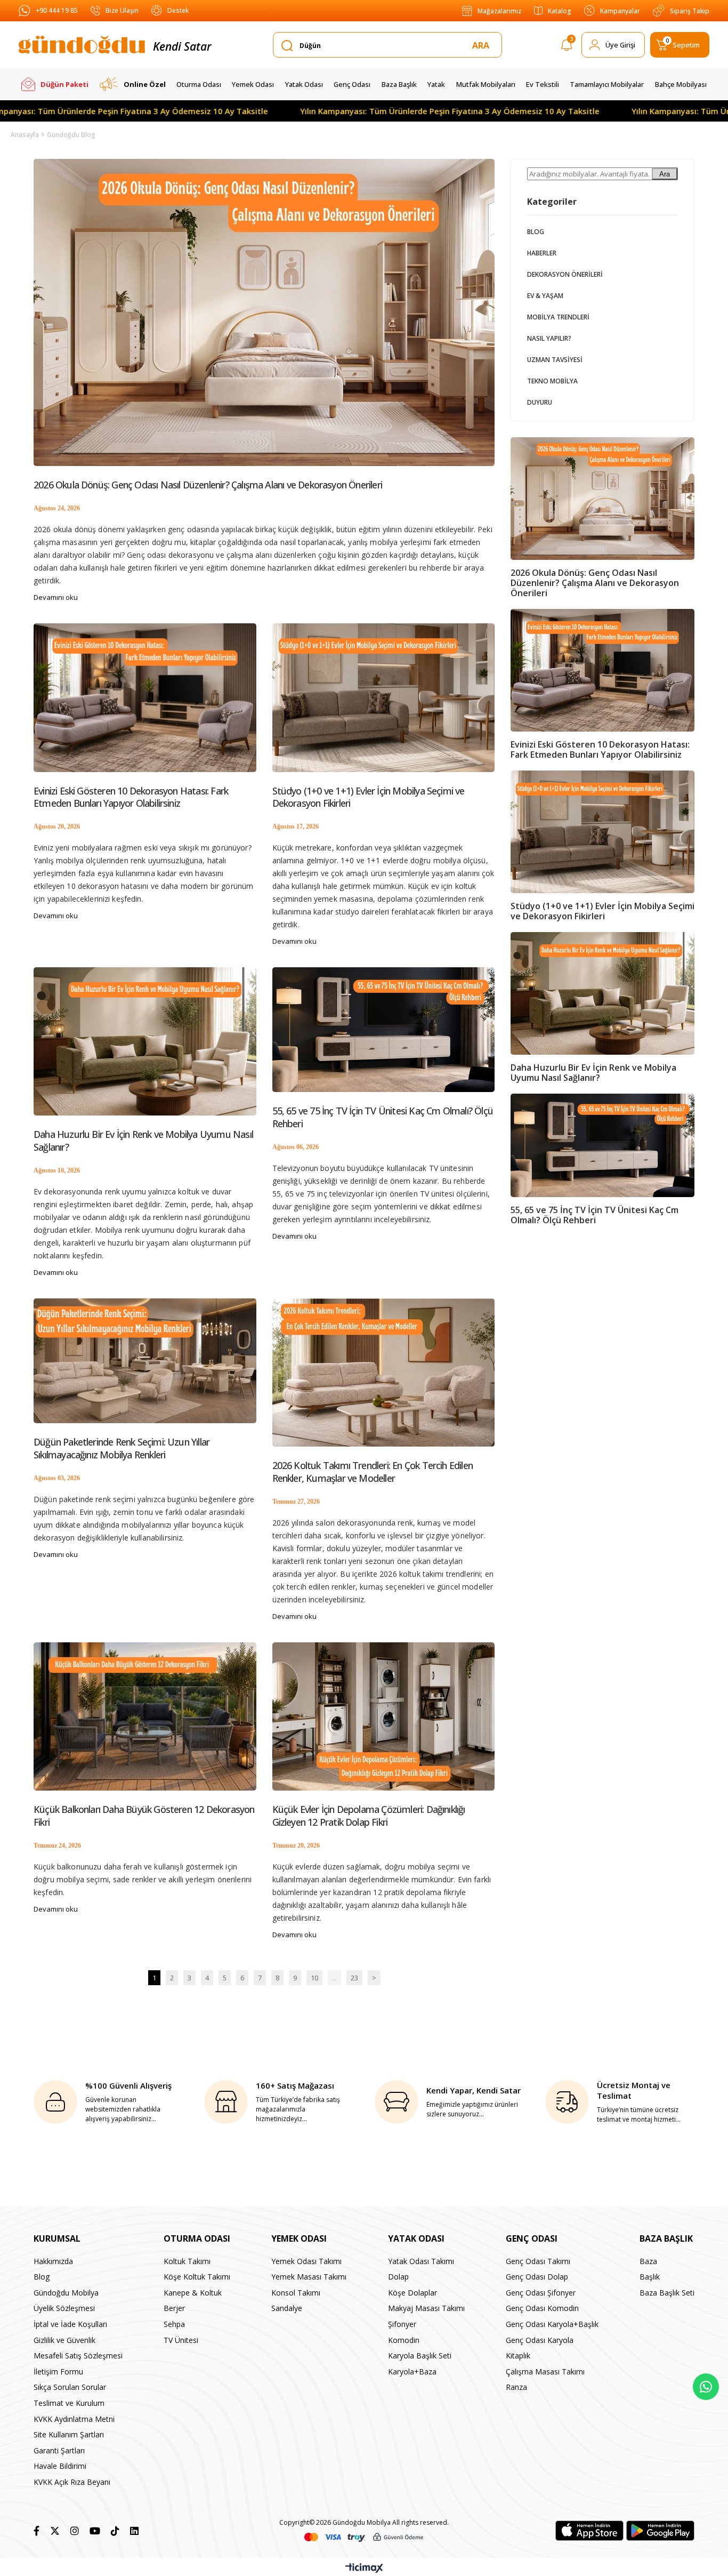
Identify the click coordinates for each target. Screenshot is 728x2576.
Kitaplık (518, 2356)
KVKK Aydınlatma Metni (74, 2419)
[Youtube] (95, 2531)
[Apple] (589, 2531)
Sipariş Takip (690, 11)
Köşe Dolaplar (412, 2293)
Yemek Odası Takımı (306, 2261)
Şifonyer (402, 2324)
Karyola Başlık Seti (420, 2356)
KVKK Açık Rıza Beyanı (72, 2482)
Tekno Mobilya (552, 381)
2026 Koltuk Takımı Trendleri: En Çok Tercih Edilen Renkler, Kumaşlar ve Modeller (373, 1472)
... (334, 1978)
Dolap (398, 2277)
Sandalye (287, 2308)
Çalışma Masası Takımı (545, 2372)
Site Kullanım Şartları (69, 2434)
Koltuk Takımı (187, 2261)
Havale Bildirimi (60, 2466)
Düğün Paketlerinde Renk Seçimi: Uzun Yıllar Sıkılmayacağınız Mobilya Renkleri (122, 1448)
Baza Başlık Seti (667, 2293)
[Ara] (483, 45)
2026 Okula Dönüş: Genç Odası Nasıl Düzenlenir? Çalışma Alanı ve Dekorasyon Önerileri (208, 485)
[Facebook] (37, 2531)
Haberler (542, 253)
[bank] (364, 2537)
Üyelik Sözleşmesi (64, 2308)
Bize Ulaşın (122, 10)
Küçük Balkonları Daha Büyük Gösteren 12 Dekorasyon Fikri (144, 1816)
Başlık (650, 2277)
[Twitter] (55, 2531)
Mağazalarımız (499, 11)
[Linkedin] (134, 2531)
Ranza (516, 2387)
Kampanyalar (620, 11)
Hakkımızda (53, 2261)
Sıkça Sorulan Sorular (70, 2387)
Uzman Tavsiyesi (555, 360)
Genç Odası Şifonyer (541, 2293)
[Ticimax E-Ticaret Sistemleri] (364, 2569)
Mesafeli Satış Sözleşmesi (78, 2356)
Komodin (404, 2340)
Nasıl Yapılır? (549, 338)
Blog (536, 232)
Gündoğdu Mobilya (66, 2293)
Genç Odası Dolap (537, 2277)
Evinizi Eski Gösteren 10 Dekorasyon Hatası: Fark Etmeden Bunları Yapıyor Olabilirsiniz (131, 797)
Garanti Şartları (59, 2450)
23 (354, 1978)
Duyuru (540, 402)
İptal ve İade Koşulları (70, 2324)
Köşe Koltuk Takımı (197, 2277)
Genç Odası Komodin (542, 2308)
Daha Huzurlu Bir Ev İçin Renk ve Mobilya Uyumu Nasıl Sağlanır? (143, 1141)
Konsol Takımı (296, 2293)
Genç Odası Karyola (540, 2340)
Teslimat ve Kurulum (69, 2403)
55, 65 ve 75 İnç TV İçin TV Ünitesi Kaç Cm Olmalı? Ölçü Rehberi (383, 1117)
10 (314, 1978)
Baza (648, 2261)
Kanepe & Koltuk (193, 2293)
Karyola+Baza (412, 2372)
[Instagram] (75, 2531)
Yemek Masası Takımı (309, 2277)
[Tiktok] (115, 2531)
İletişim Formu (58, 2372)
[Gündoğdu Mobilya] (82, 45)
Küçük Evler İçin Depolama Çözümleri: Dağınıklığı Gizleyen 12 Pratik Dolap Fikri (369, 1816)
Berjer (174, 2308)
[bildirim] (567, 47)
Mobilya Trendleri (558, 317)
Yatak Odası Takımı (421, 2261)
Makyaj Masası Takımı (426, 2308)
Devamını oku (56, 597)
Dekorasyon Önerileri (565, 274)
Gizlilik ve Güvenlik (64, 2340)
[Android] (660, 2531)
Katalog (560, 11)
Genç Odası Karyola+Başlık (552, 2324)
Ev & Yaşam (545, 296)
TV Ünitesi (181, 2340)
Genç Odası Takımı (538, 2261)
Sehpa (174, 2324)
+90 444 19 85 (57, 10)
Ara (665, 174)
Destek (178, 10)
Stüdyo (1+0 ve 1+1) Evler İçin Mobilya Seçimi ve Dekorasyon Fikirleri (369, 797)
